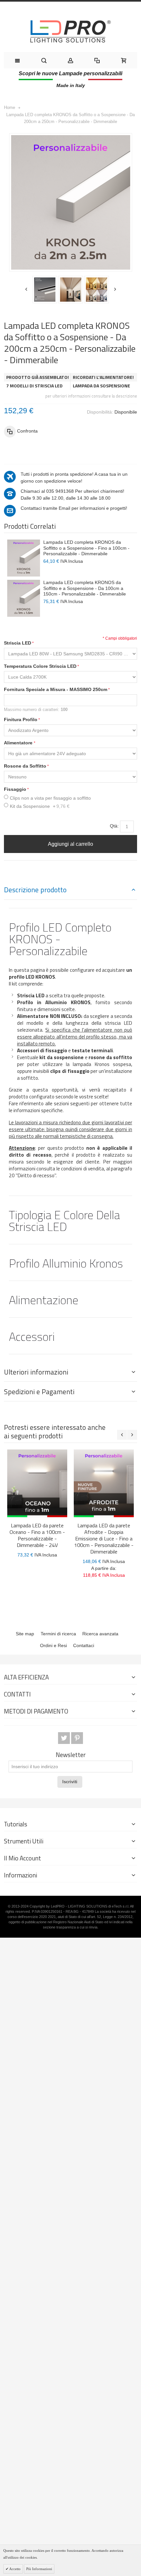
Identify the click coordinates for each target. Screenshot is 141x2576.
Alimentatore (19, 743)
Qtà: (114, 826)
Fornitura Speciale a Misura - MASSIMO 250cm (56, 689)
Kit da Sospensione (40, 806)
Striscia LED (18, 643)
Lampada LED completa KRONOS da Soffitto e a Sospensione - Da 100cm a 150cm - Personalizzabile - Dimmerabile (85, 588)
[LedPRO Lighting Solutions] (70, 31)
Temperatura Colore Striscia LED (40, 666)
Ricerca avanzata (100, 1634)
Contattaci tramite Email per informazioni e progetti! (74, 508)
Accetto (15, 2569)
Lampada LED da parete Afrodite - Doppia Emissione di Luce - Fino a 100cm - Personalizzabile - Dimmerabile (104, 1538)
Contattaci (84, 1645)
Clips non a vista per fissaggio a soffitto (50, 798)
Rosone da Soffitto (25, 766)
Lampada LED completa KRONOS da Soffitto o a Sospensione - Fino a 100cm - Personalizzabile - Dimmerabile (86, 548)
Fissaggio (15, 789)
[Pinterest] (77, 1738)
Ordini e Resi (53, 1645)
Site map (25, 1634)
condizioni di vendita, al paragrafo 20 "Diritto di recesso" (70, 1172)
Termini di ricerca (58, 1634)
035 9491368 (60, 491)
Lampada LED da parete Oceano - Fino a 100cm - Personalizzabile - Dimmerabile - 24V (37, 1535)
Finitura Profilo (21, 720)
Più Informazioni (39, 2569)
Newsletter (71, 1755)
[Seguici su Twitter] (65, 1738)
